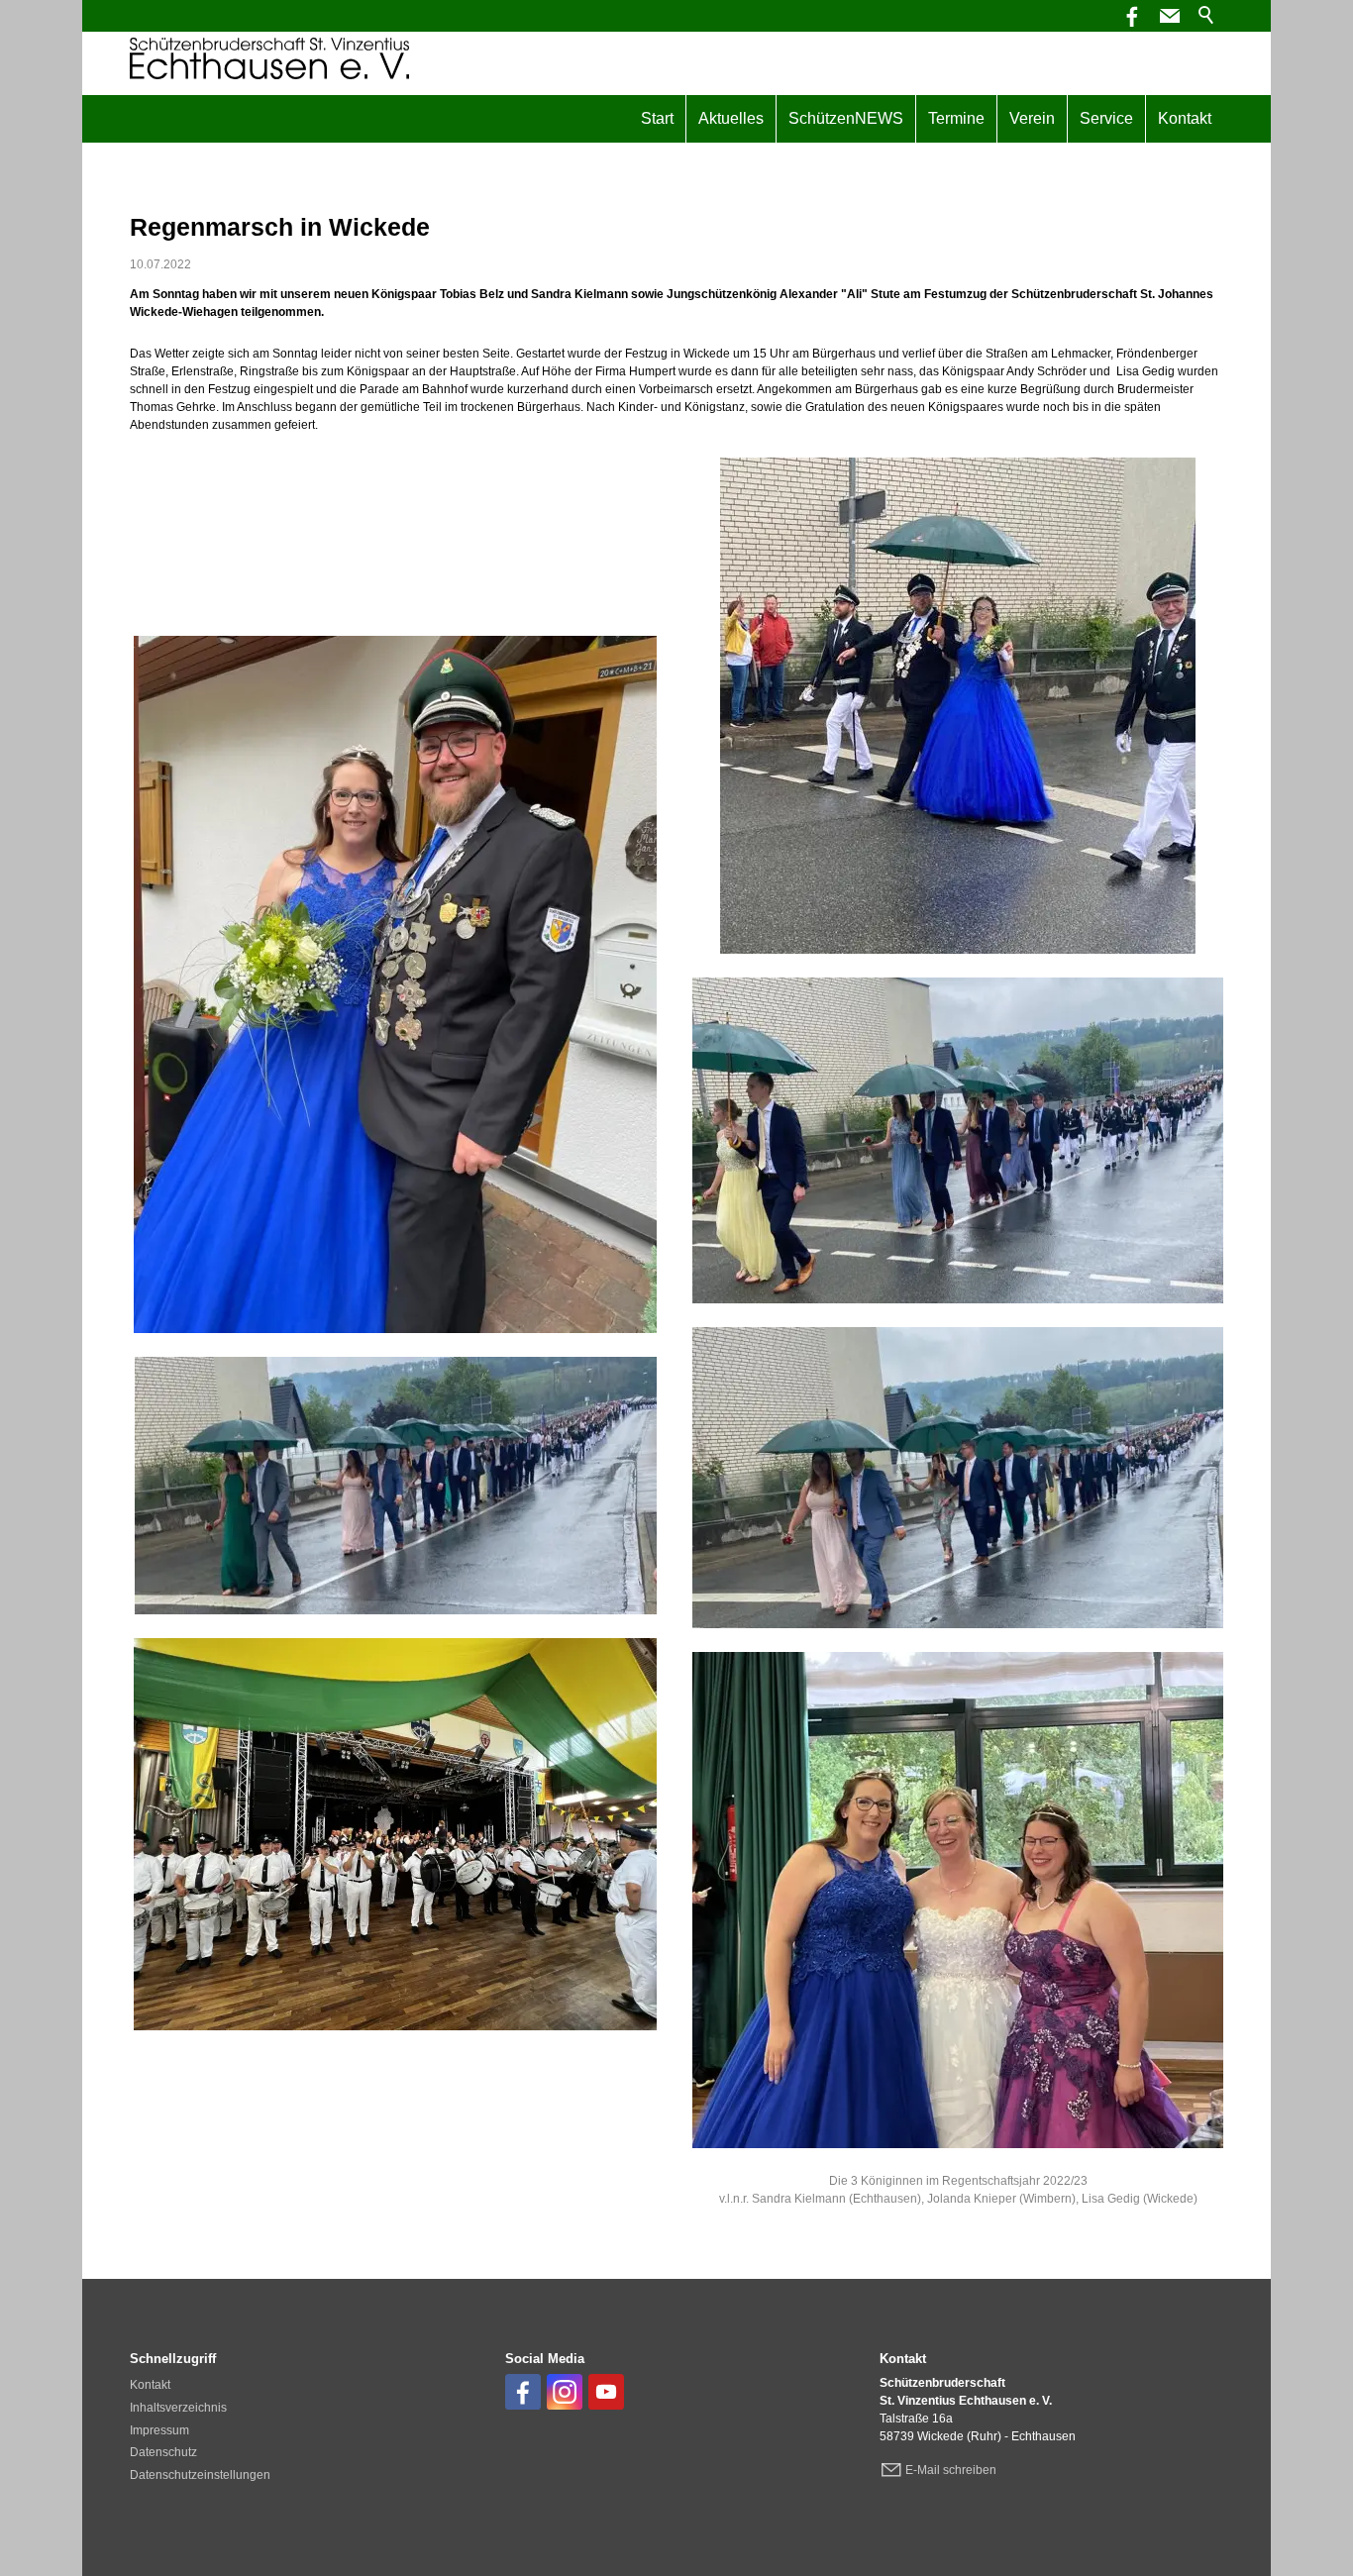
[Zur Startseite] (269, 58)
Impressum (159, 2430)
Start (657, 118)
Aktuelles (731, 118)
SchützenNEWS (846, 118)
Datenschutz (163, 2452)
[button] (1170, 16)
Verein (1032, 118)
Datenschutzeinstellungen (200, 2475)
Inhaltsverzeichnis (178, 2408)
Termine (956, 118)
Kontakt (1185, 118)
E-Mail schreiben (951, 2470)
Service (1106, 118)
